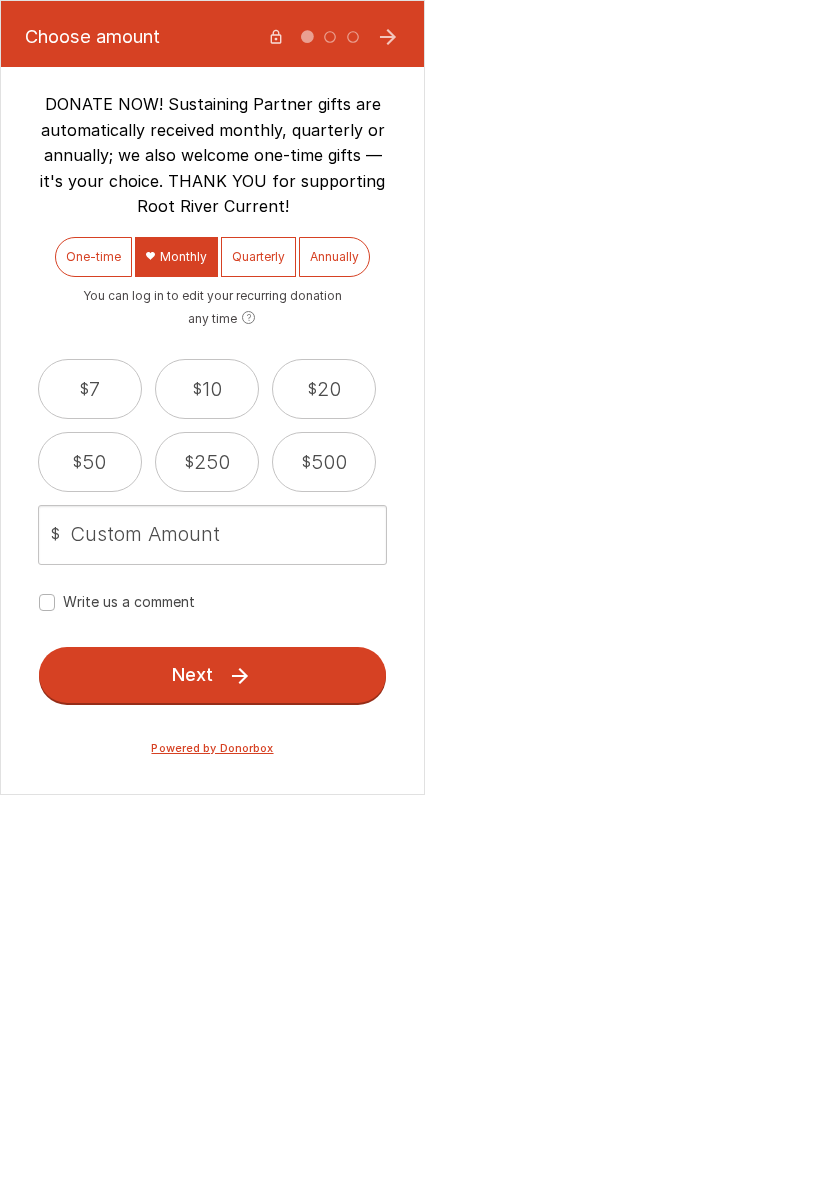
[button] (90, 389)
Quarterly (258, 256)
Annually (334, 256)
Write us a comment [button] (129, 601)
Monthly (182, 256)
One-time (93, 256)
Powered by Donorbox (212, 748)
